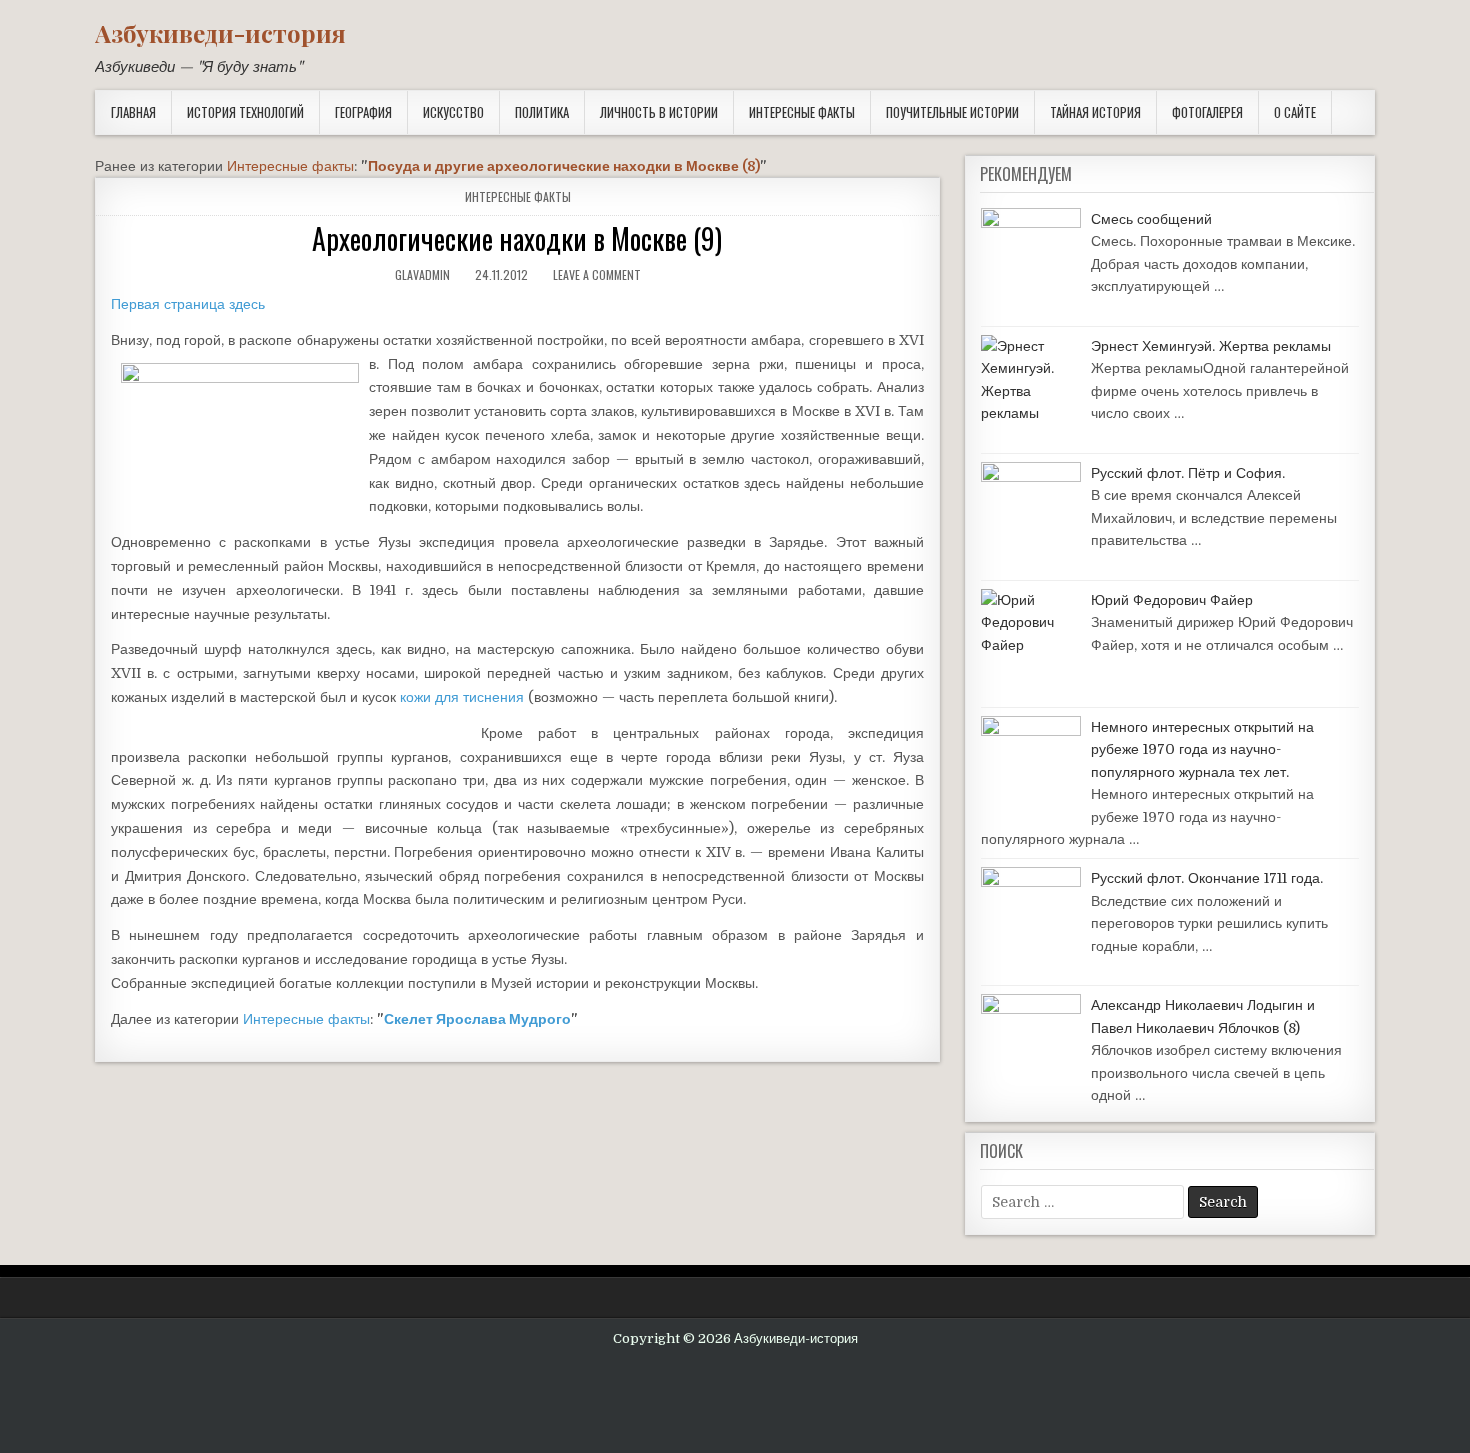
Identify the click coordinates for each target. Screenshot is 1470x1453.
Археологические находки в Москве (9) (517, 238)
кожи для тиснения (462, 697)
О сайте (1295, 112)
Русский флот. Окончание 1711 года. (1207, 878)
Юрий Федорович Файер (1172, 600)
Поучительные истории (952, 112)
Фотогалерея (1207, 112)
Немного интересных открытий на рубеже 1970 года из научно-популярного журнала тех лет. (1202, 749)
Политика (542, 112)
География (363, 112)
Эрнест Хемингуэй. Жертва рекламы (1211, 346)
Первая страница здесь (188, 304)
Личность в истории (659, 112)
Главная (133, 112)
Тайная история (1095, 112)
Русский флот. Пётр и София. (1188, 473)
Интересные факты (802, 112)
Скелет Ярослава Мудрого (477, 1019)
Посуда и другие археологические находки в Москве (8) (564, 166)
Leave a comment (597, 274)
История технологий (245, 112)
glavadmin (422, 274)
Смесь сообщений (1151, 219)
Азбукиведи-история (220, 33)
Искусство (453, 112)
